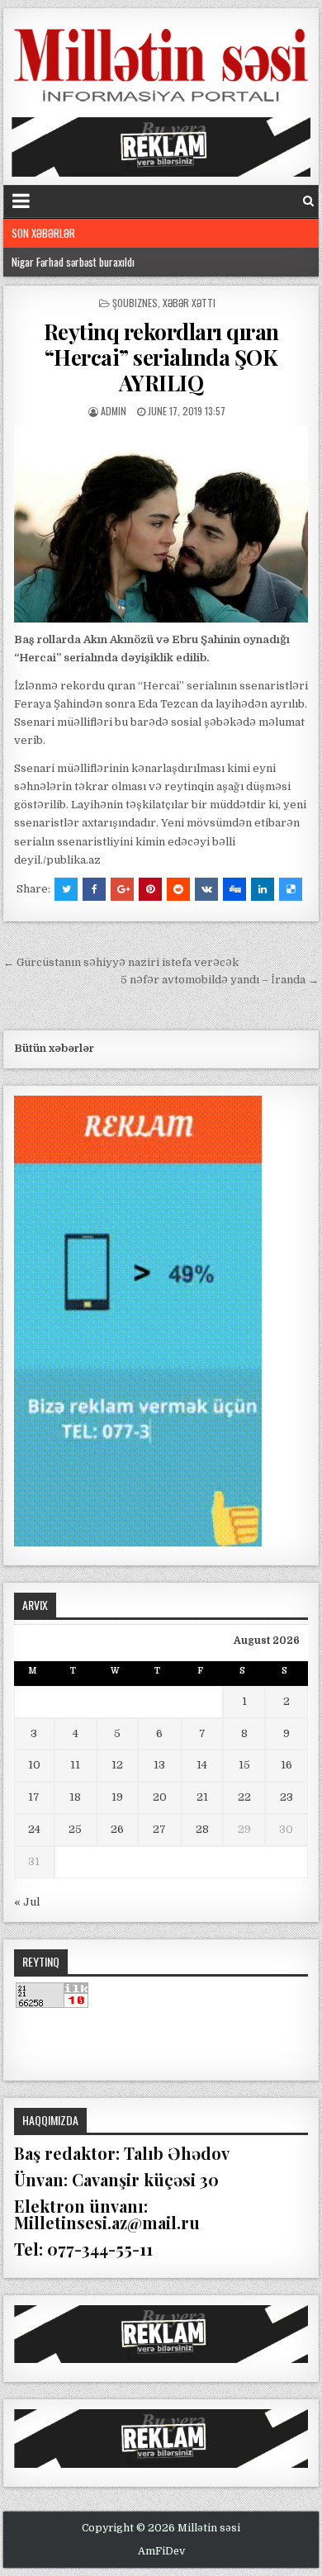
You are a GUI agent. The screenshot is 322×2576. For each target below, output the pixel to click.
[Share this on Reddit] (178, 889)
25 (75, 1829)
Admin (114, 411)
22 (244, 1797)
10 (34, 1765)
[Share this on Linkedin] (263, 889)
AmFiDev (161, 2551)
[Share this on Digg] (234, 889)
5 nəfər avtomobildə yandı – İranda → (220, 980)
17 (34, 1797)
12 (117, 1765)
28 (202, 1829)
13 (159, 1765)
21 (202, 1797)
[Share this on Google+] (122, 889)
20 (160, 1797)
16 (286, 1765)
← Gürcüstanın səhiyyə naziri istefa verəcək (121, 962)
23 (286, 1797)
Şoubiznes (135, 303)
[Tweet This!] (66, 889)
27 (159, 1829)
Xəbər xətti (189, 303)
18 (75, 1797)
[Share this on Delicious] (291, 889)
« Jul (27, 1902)
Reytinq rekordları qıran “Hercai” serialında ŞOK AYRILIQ (161, 357)
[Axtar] (308, 201)
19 (117, 1797)
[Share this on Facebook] (94, 889)
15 (244, 1765)
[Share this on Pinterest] (150, 889)
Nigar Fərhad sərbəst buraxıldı (73, 262)
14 (202, 1765)
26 (117, 1829)
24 (34, 1829)
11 (75, 1765)
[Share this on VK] (206, 889)
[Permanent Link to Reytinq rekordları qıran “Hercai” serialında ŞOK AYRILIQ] (161, 524)
